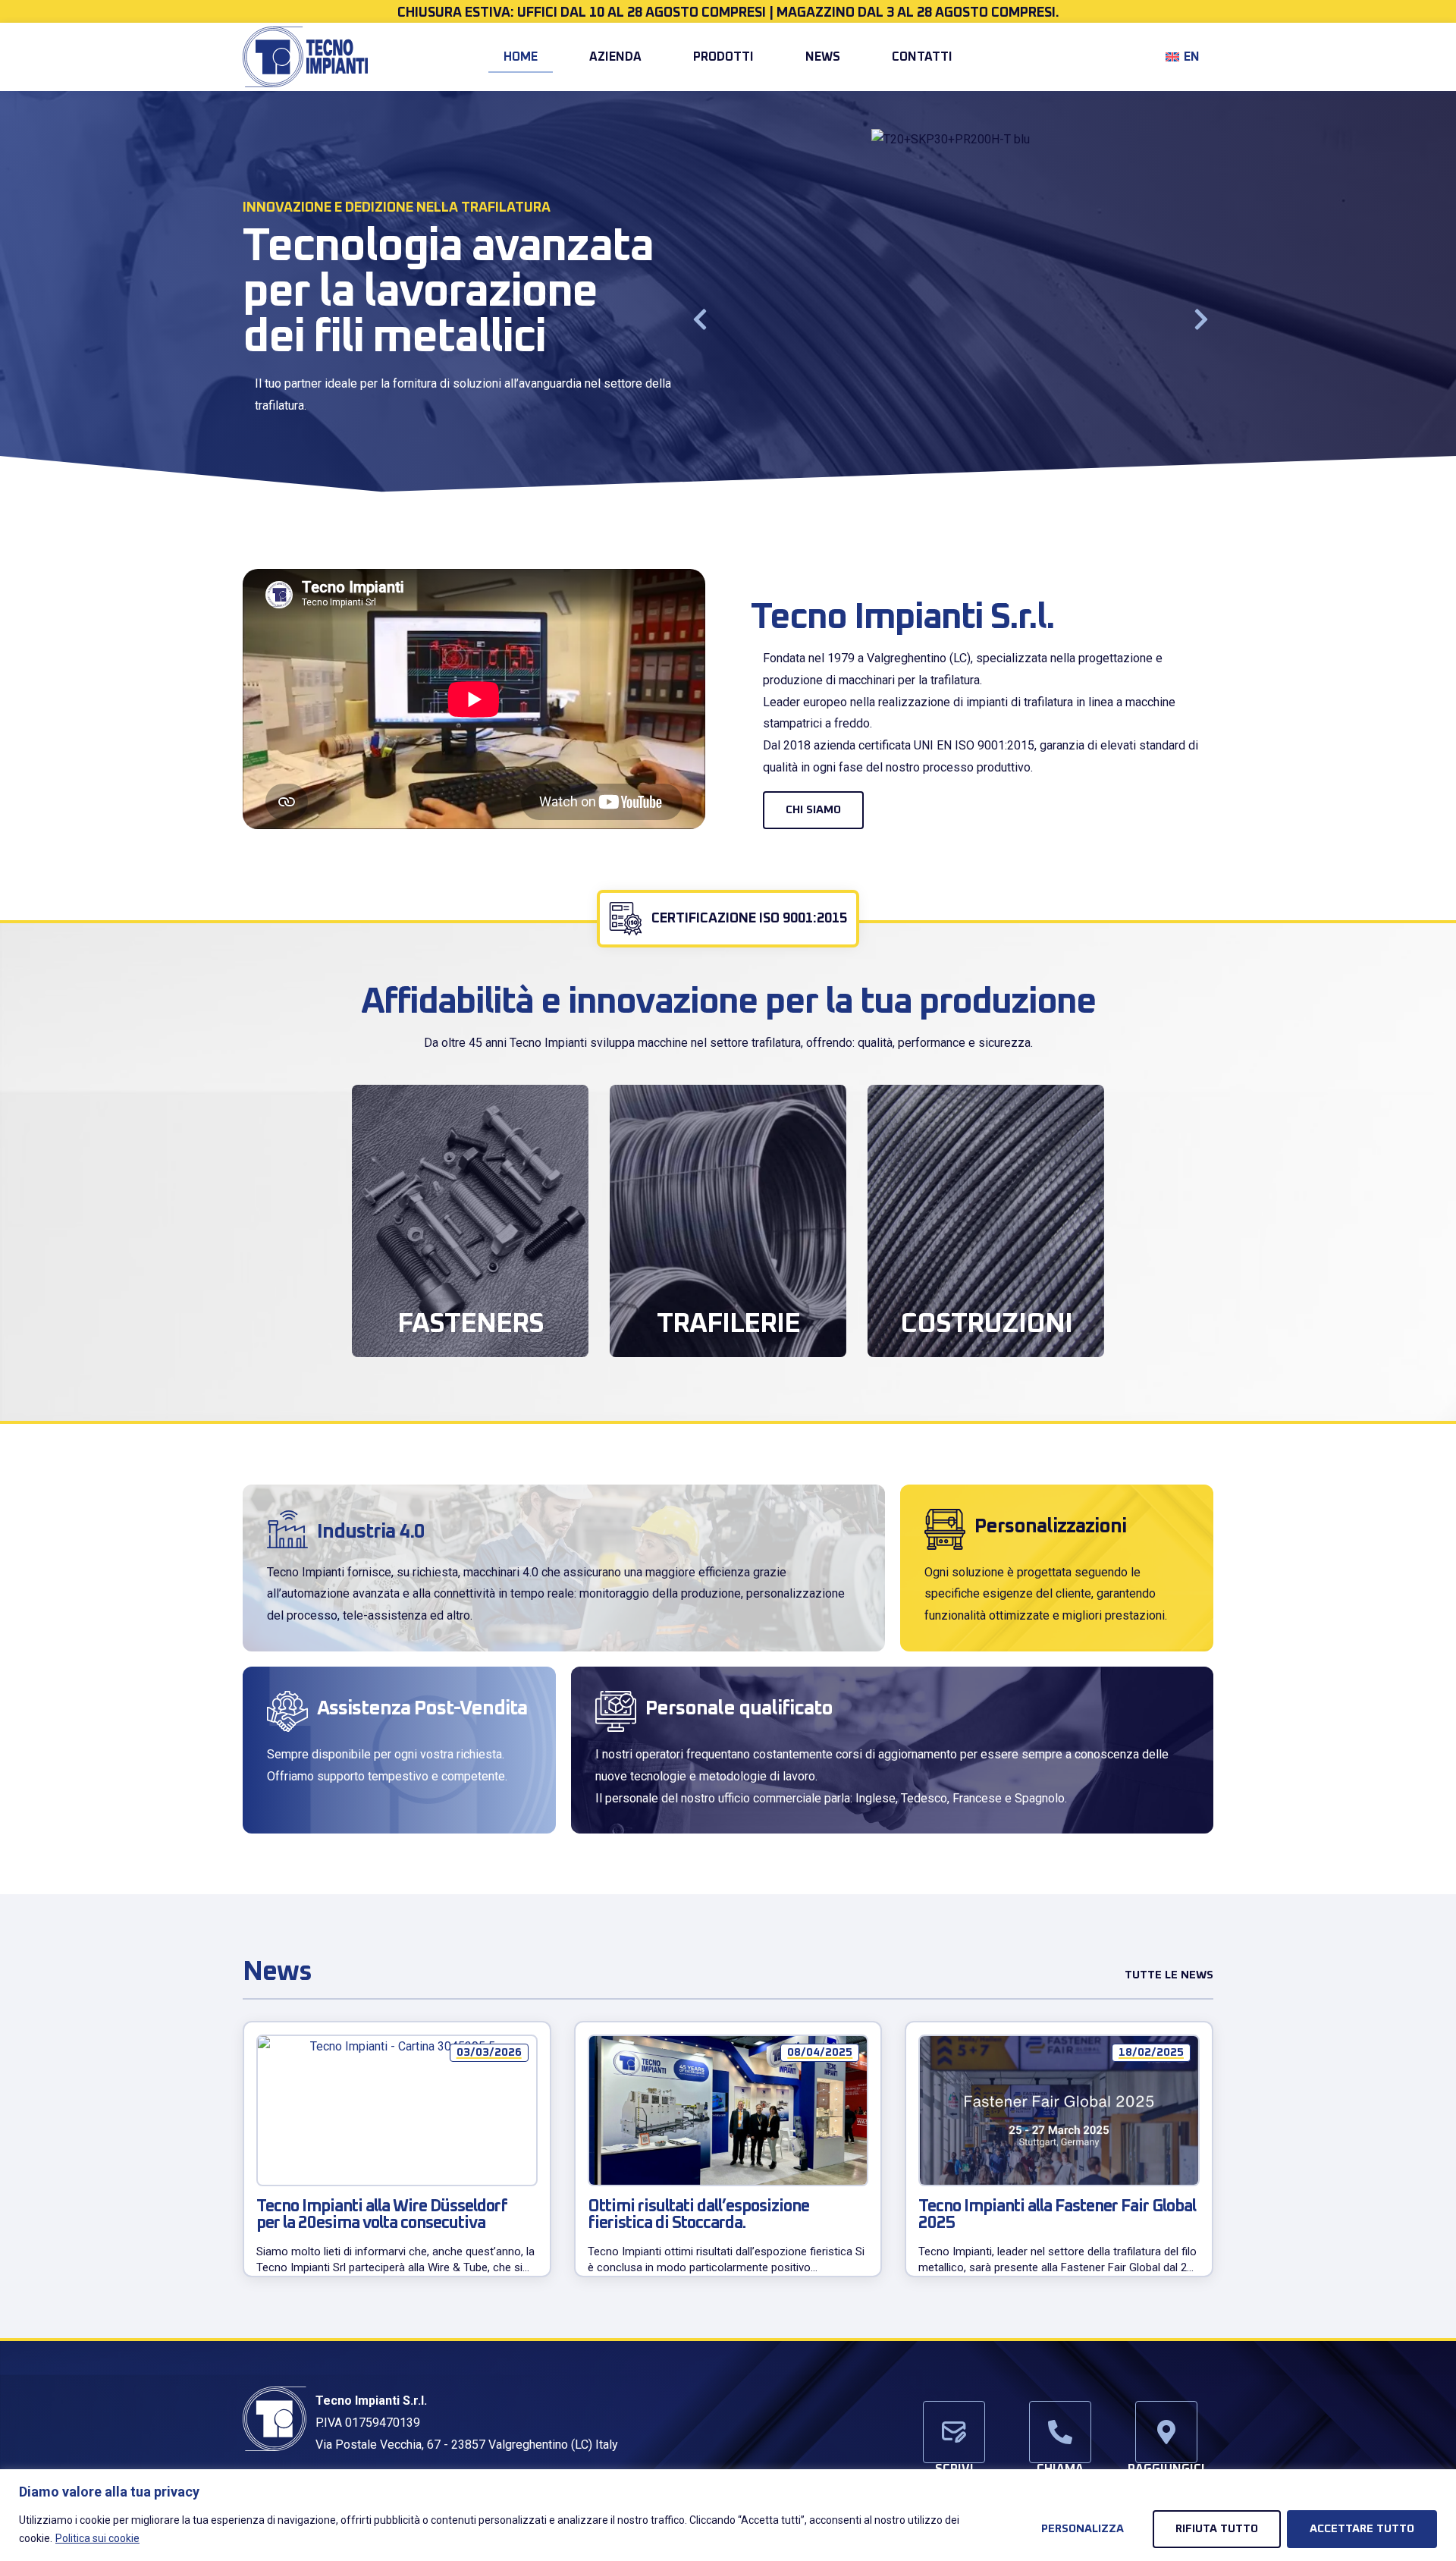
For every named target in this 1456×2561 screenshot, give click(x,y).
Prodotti (723, 57)
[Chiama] (1060, 2432)
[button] (700, 319)
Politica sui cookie (97, 2538)
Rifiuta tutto (1217, 2529)
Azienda (615, 57)
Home (521, 57)
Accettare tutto (1362, 2529)
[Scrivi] (954, 2432)
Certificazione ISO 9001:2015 (749, 919)
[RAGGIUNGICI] (1166, 2432)
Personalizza (1083, 2529)
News (823, 57)
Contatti (922, 57)
